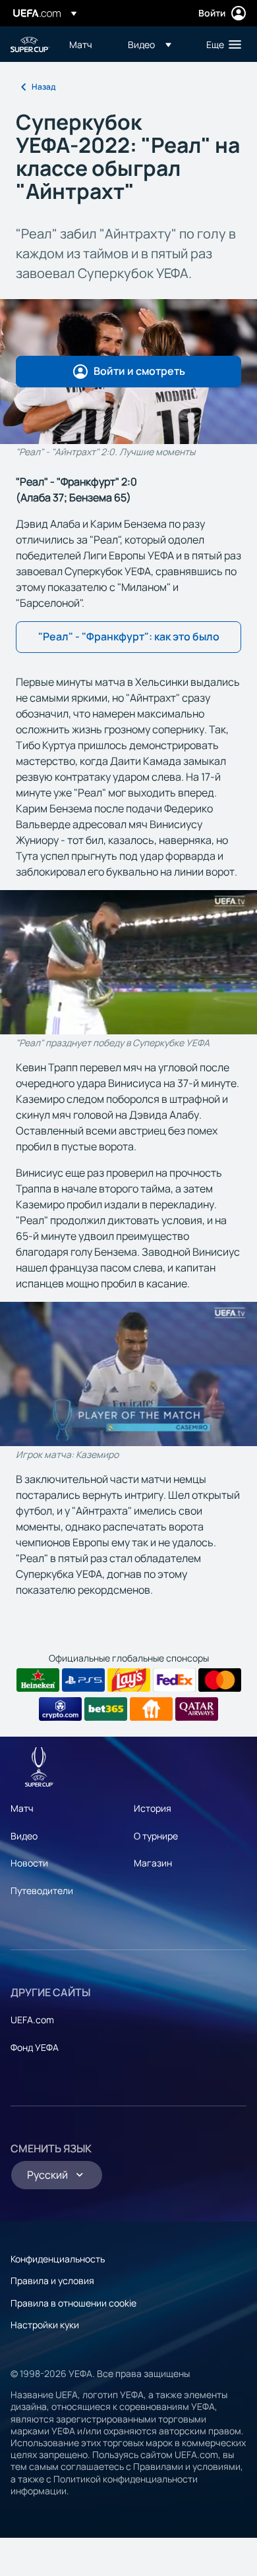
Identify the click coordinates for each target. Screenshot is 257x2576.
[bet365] (106, 1709)
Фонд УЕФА (35, 2047)
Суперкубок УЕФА (30, 44)
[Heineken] (38, 1680)
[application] (128, 962)
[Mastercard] (220, 1680)
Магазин (153, 1863)
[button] (150, 44)
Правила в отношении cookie (73, 2303)
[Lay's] (129, 1680)
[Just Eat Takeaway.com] (151, 1709)
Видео (24, 1836)
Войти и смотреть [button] (139, 371)
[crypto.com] (60, 1709)
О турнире (156, 1836)
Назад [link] (43, 87)
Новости (29, 1863)
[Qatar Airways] (197, 1709)
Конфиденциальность (58, 2259)
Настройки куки (45, 2325)
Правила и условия (52, 2281)
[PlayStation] (83, 1680)
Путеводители (42, 1890)
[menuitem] (87, 44)
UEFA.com (32, 2020)
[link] (81, 44)
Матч (22, 1808)
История (153, 1808)
